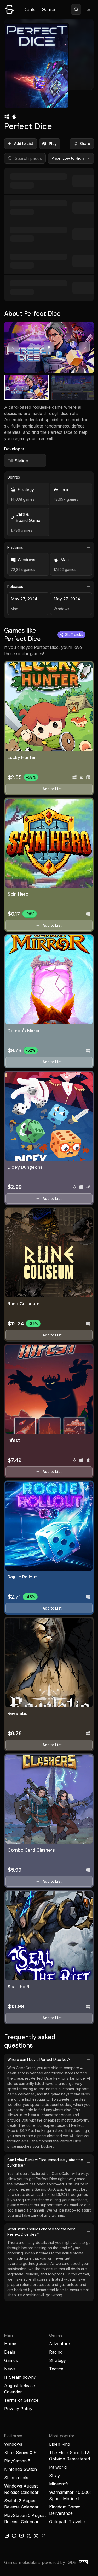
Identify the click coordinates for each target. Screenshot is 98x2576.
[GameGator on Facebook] (14, 2536)
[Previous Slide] (14, 347)
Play (53, 144)
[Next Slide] (84, 347)
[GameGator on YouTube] (21, 2536)
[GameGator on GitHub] (43, 2536)
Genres (14, 477)
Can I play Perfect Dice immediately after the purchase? (45, 2162)
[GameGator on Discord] (36, 2536)
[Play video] (49, 347)
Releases (15, 586)
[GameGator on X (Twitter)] (29, 2536)
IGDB (71, 2562)
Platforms (15, 547)
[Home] (9, 9)
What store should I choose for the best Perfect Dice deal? (41, 2232)
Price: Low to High (68, 158)
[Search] (76, 9)
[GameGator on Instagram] (7, 2536)
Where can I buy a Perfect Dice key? (39, 2059)
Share (85, 144)
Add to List (24, 144)
